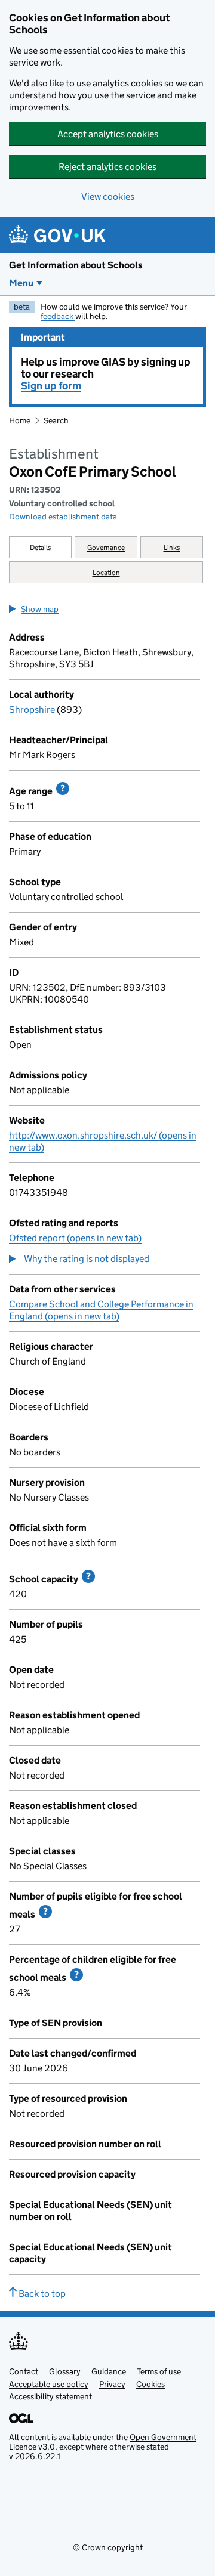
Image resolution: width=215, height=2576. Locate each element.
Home (20, 420)
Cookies (150, 2384)
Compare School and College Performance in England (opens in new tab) (101, 1310)
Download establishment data (63, 517)
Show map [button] (40, 609)
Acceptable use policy (49, 2384)
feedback (58, 316)
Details (41, 547)
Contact (24, 2371)
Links (172, 547)
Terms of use (159, 2371)
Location (106, 572)
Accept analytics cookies (108, 134)
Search (56, 420)
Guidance (109, 2371)
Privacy (112, 2384)
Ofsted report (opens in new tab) (75, 1238)
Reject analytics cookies (107, 167)
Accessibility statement (50, 2396)
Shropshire (33, 709)
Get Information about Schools (76, 265)
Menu (21, 283)
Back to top (41, 2294)
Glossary (65, 2371)
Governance (106, 547)
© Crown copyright (108, 2547)
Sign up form (51, 386)
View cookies (108, 197)
